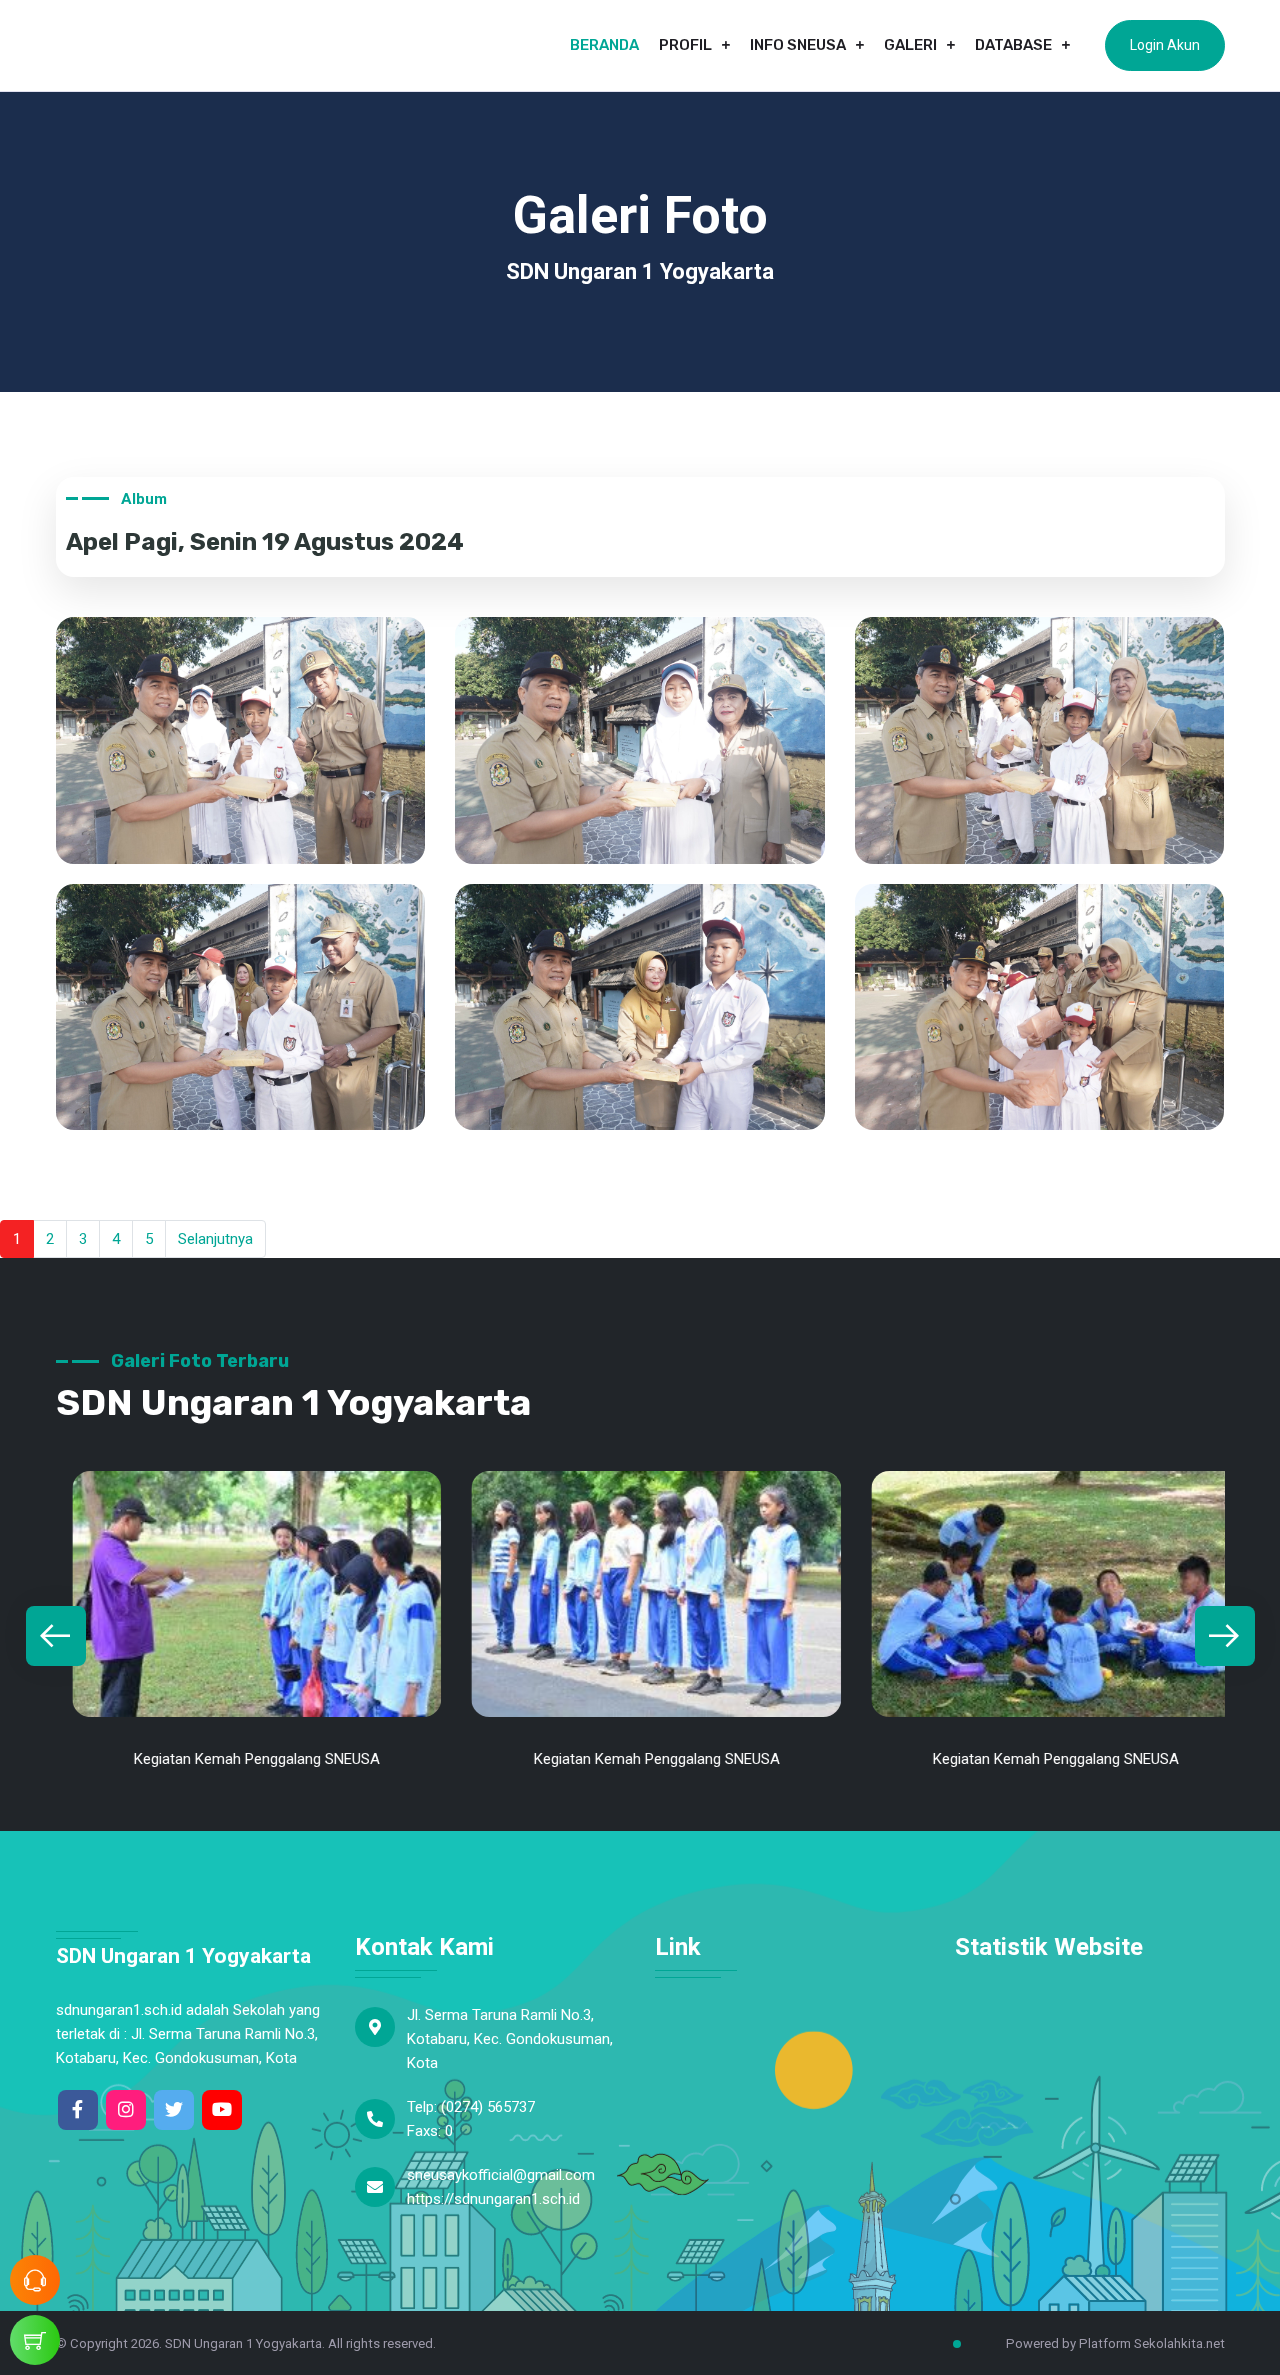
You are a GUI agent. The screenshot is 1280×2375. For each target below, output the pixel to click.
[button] (56, 1636)
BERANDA (604, 45)
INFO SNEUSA (798, 45)
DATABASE (1013, 45)
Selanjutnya (215, 1239)
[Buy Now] (35, 2340)
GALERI (910, 45)
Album (144, 499)
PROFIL (685, 45)
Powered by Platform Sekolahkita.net (1114, 2343)
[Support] (35, 2280)
